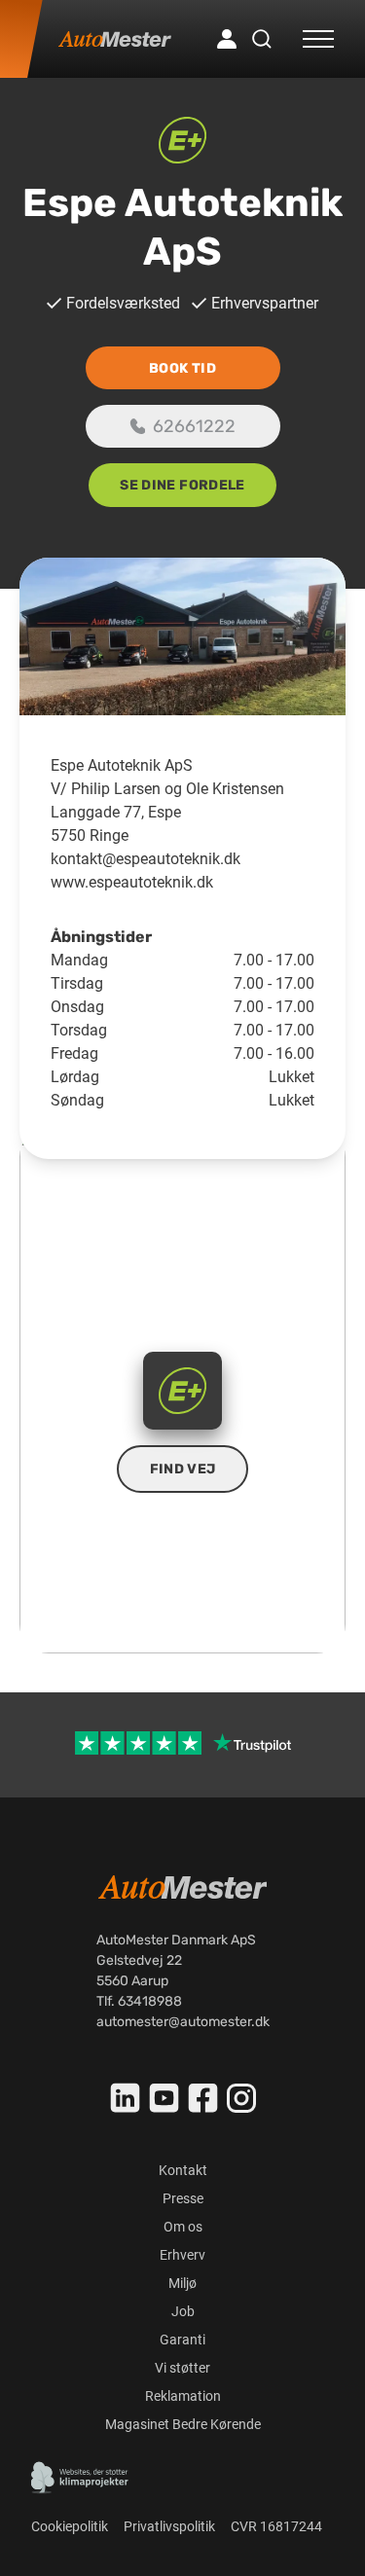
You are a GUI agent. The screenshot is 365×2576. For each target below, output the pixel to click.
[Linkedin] (126, 2098)
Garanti (182, 2340)
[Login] (227, 39)
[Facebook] (203, 2098)
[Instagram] (241, 2098)
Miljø (182, 2283)
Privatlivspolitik (169, 2526)
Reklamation (183, 2396)
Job (183, 2311)
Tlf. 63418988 (139, 2001)
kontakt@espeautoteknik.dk (146, 859)
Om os (183, 2227)
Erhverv (182, 2255)
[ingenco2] (80, 2478)
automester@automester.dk (183, 2022)
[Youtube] (164, 2098)
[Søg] (262, 39)
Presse (183, 2198)
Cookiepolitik (70, 2526)
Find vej (183, 1469)
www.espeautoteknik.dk (132, 882)
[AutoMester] (115, 39)
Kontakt (183, 2170)
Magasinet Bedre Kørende (183, 2424)
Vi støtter (182, 2368)
